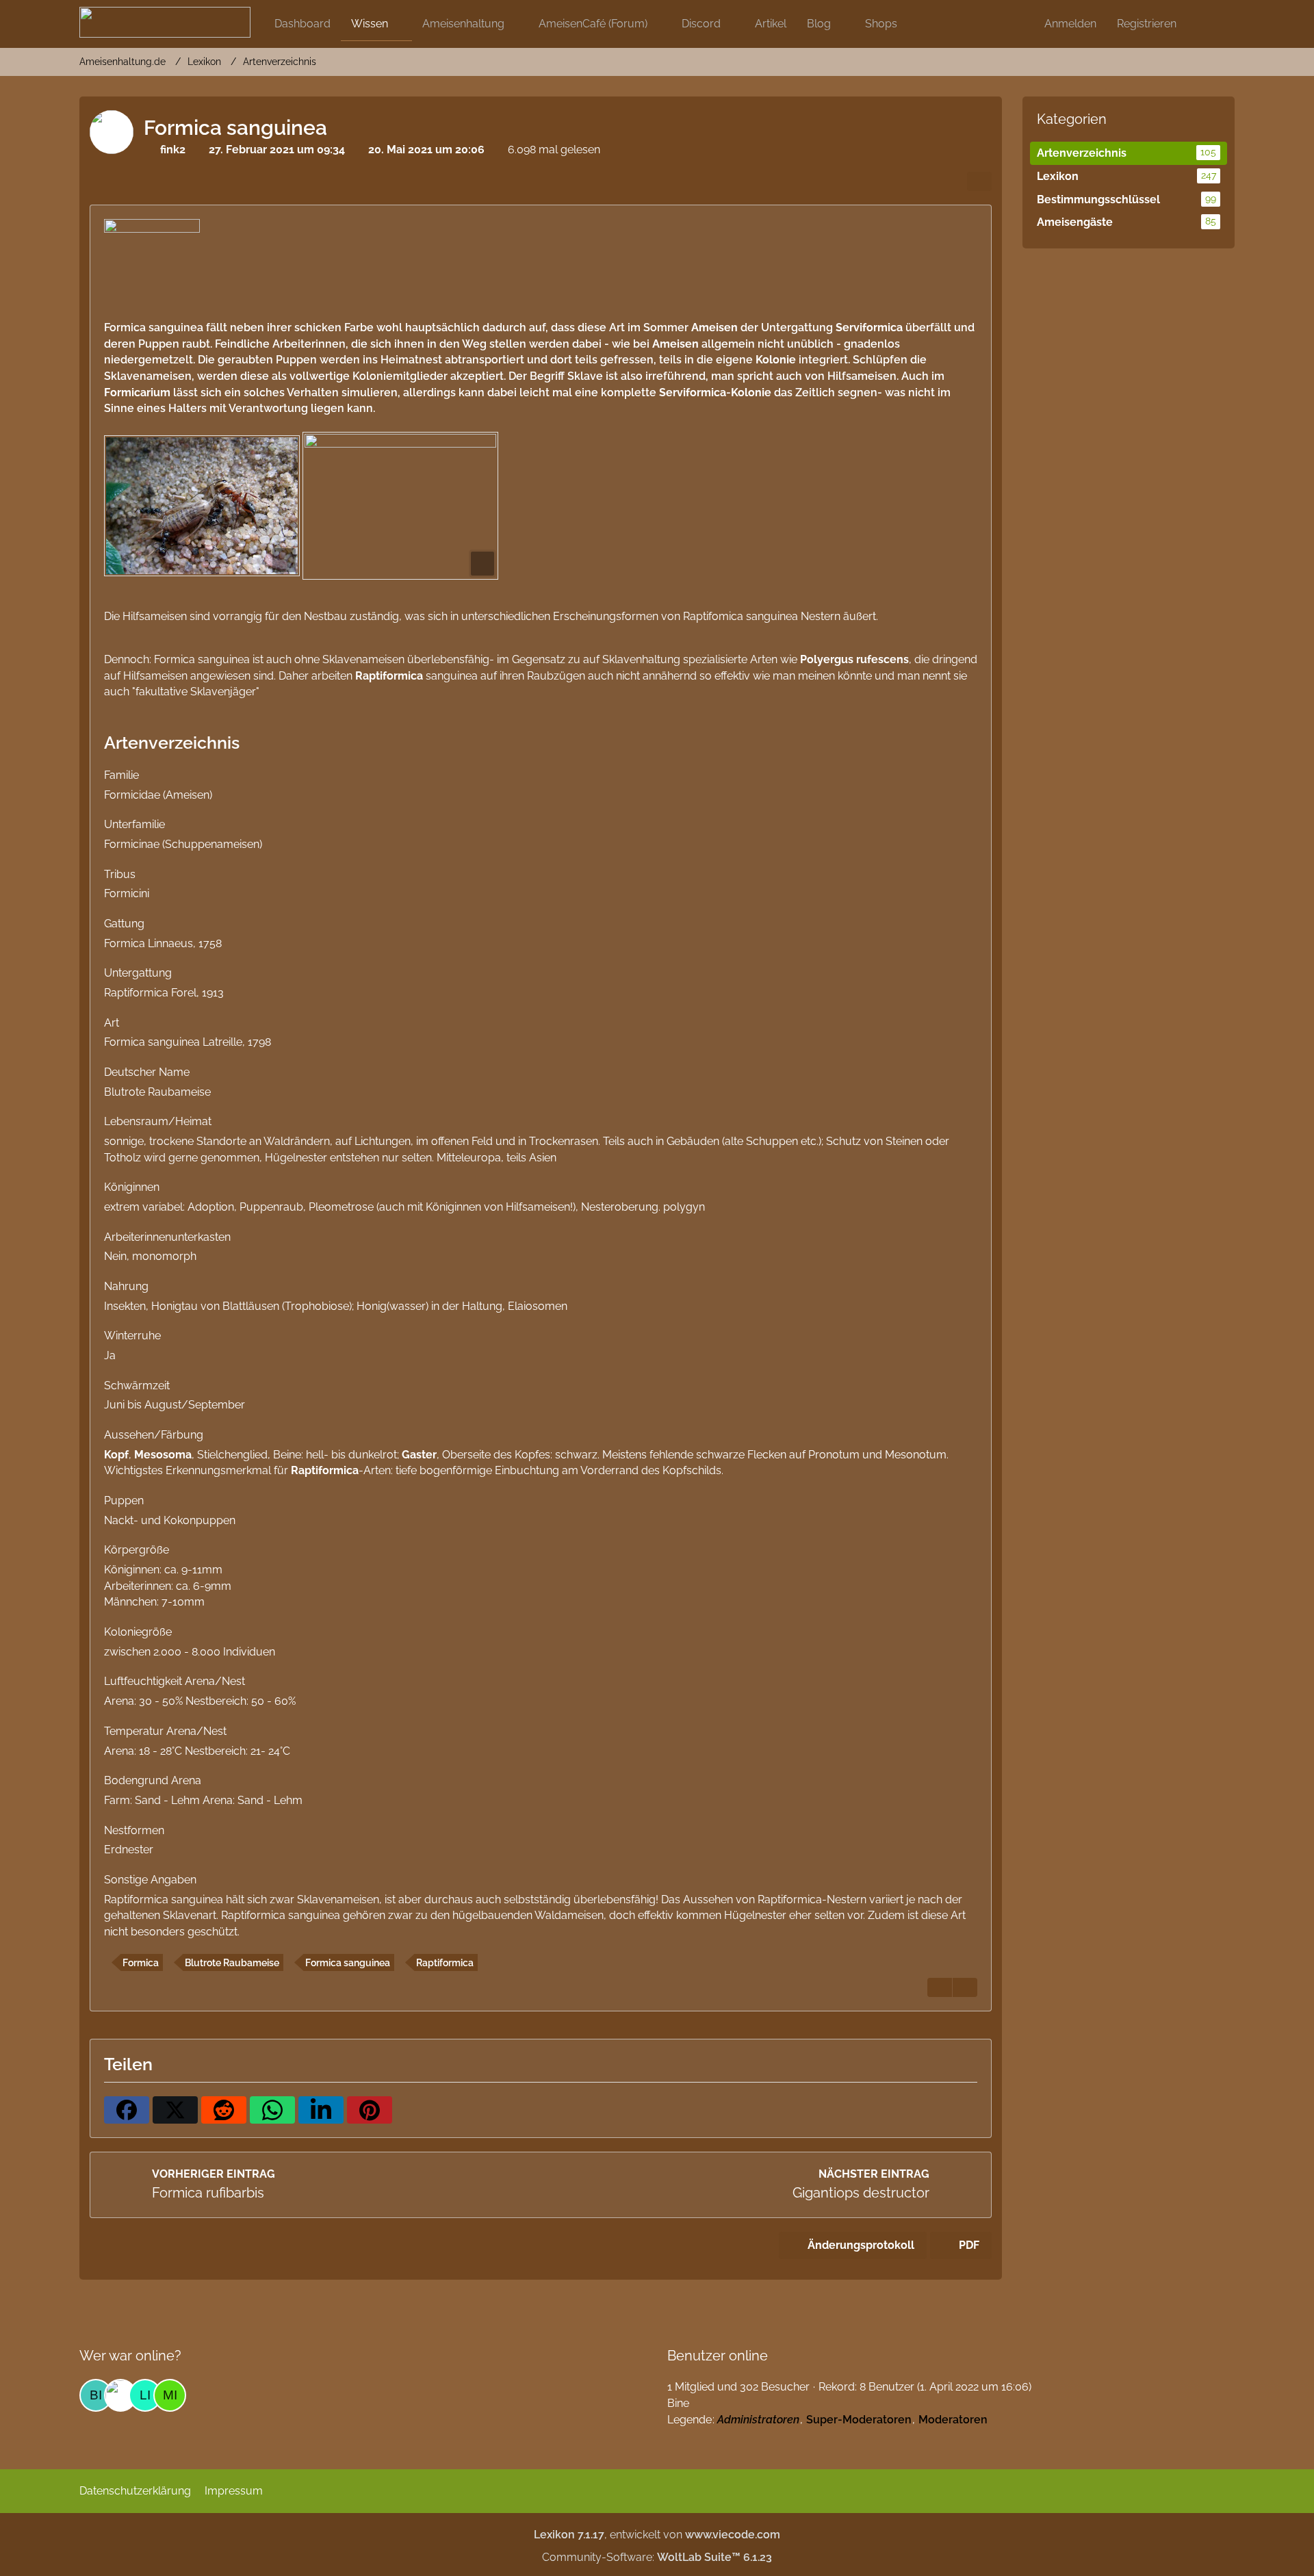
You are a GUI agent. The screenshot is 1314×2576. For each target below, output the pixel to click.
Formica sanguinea (348, 1963)
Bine (678, 2403)
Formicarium (137, 392)
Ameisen (714, 327)
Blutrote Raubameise (232, 1963)
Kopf (116, 1455)
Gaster (419, 1455)
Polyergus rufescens (854, 659)
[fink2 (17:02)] (120, 2395)
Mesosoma (163, 1455)
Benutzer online (718, 2356)
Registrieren (1147, 24)
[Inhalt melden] (965, 1987)
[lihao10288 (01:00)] (145, 2395)
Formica (141, 1963)
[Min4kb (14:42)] (170, 2395)
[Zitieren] (940, 1987)
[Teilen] (979, 181)
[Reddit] (224, 2110)
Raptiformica (389, 676)
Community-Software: (657, 2557)
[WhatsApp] (272, 2110)
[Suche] (1211, 24)
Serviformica (869, 327)
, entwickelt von (657, 2535)
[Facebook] (127, 2110)
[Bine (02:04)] (96, 2395)
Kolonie (776, 360)
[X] (175, 2110)
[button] (321, 2110)
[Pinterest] (370, 2110)
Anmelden (1070, 24)
